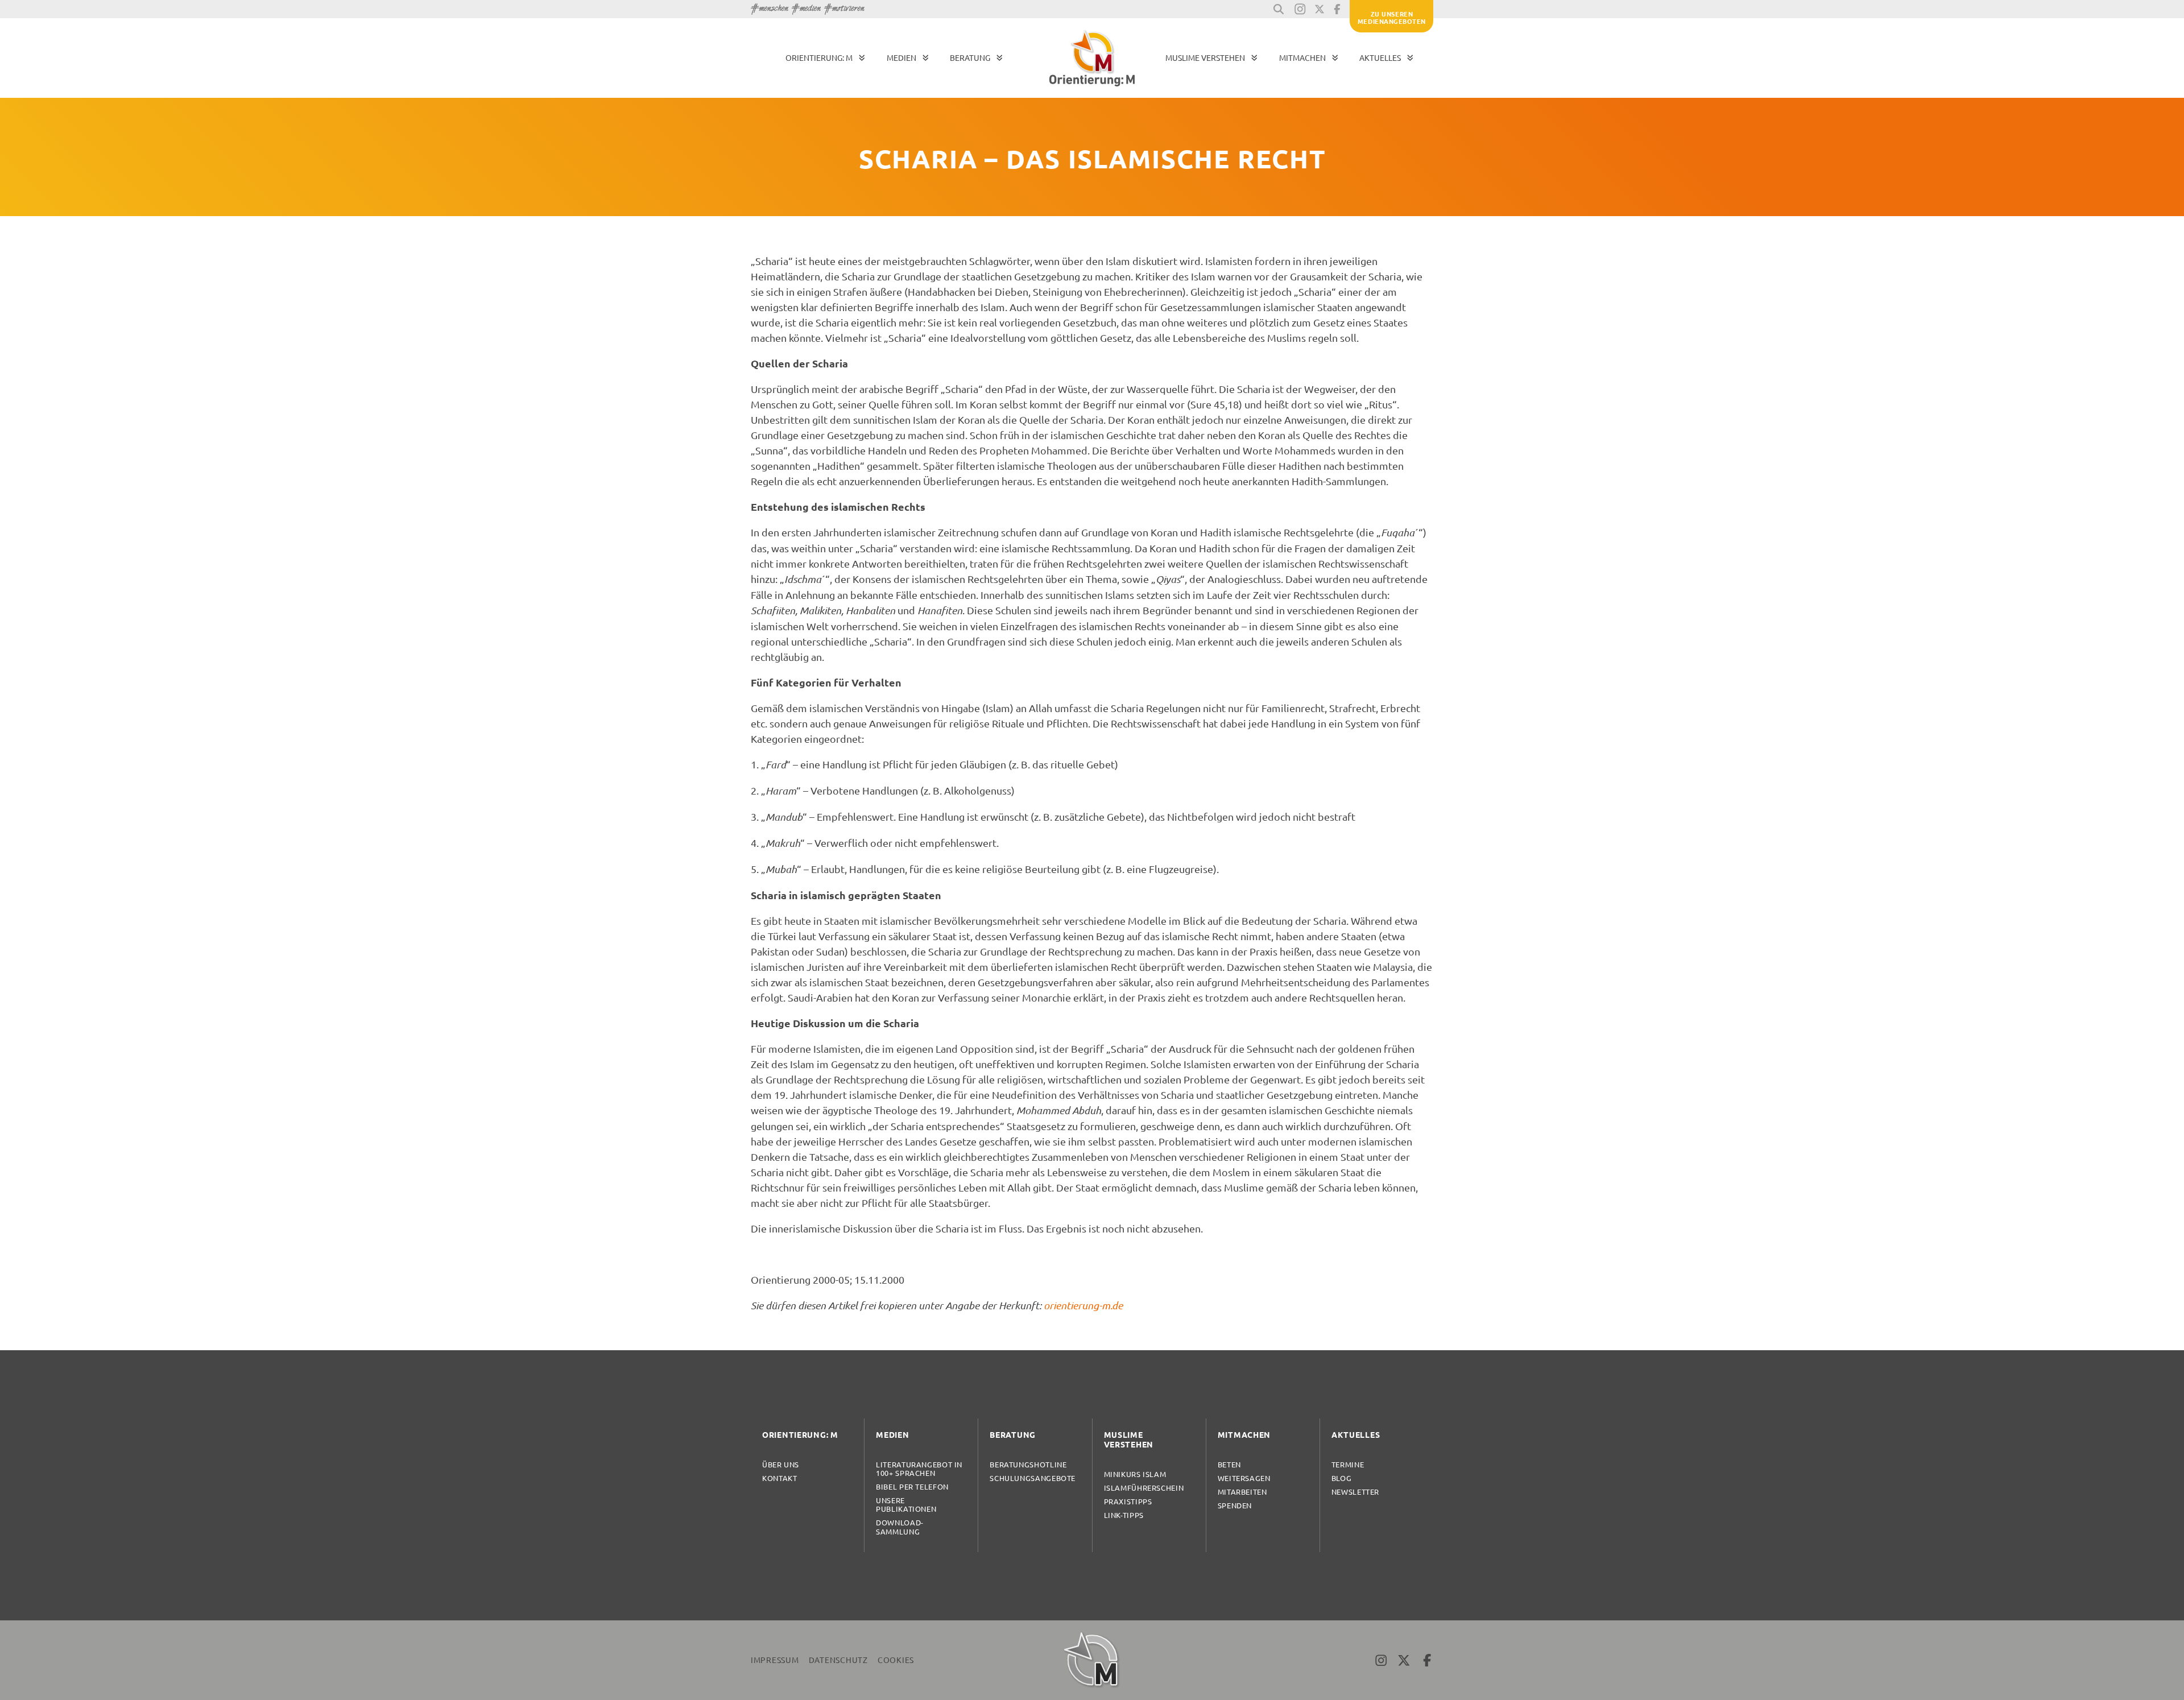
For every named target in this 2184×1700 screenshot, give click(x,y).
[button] (1279, 9)
